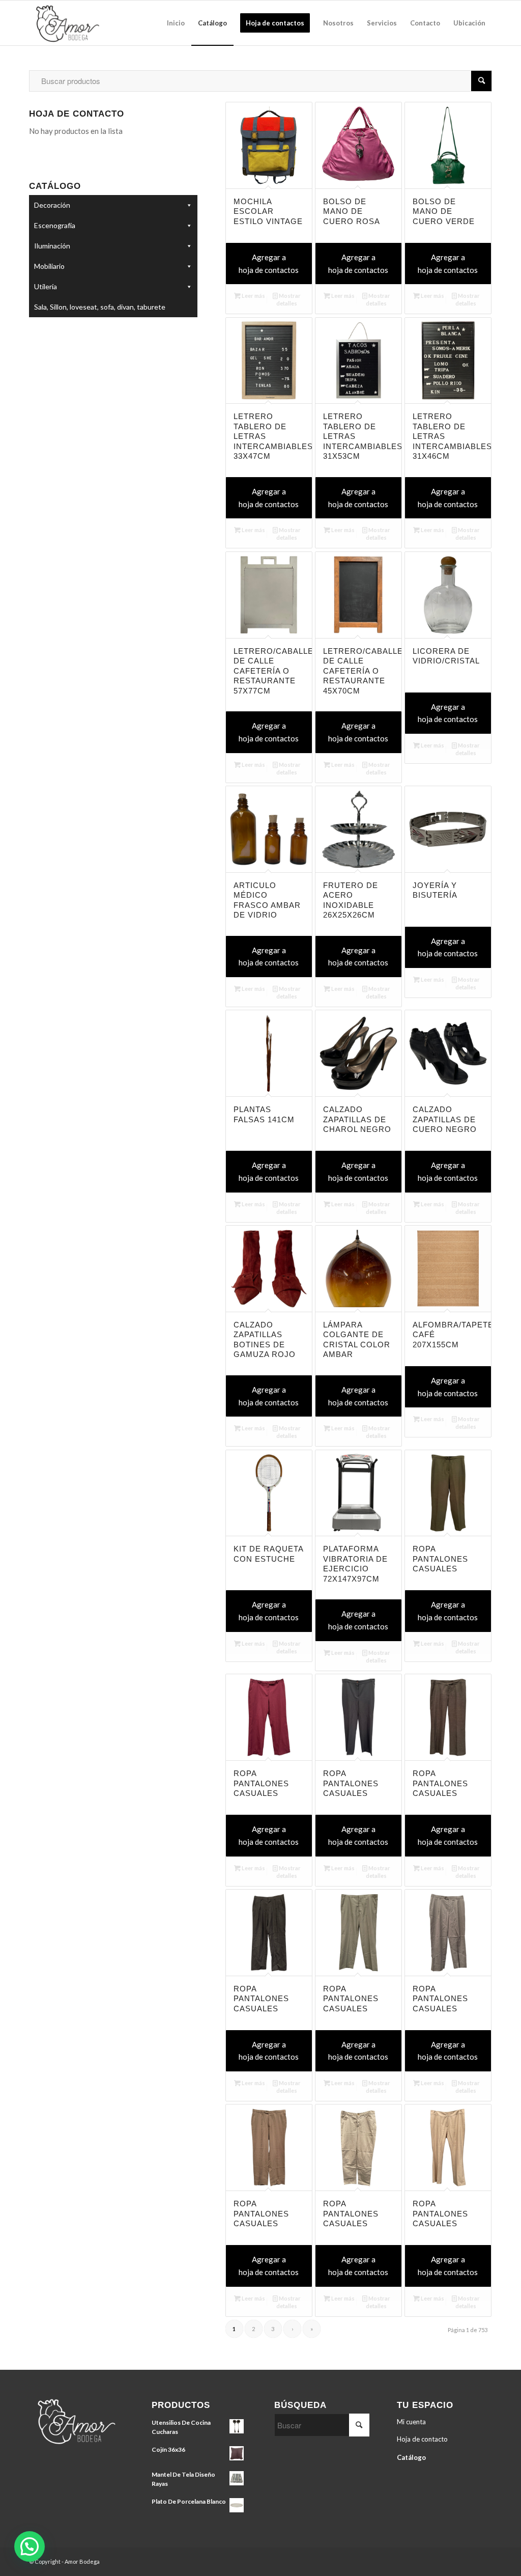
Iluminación (52, 246)
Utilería (46, 286)
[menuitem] (176, 23)
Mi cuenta (411, 2422)
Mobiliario (49, 266)
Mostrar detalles (288, 299)
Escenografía (55, 225)
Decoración (52, 205)
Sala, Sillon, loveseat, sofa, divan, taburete (100, 307)
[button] (30, 2546)
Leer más (253, 296)
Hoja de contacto (422, 2439)
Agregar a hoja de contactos (269, 264)
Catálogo (411, 2457)
